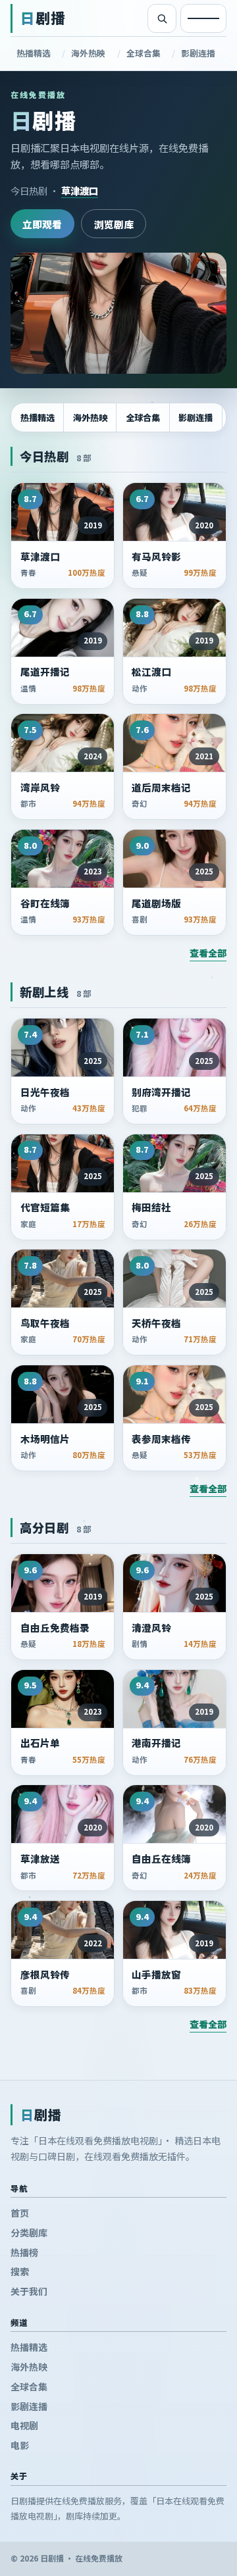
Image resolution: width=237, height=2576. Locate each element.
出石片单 (40, 1743)
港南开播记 (156, 1743)
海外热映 (88, 53)
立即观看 (42, 224)
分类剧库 (29, 2233)
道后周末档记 (161, 788)
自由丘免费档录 (55, 1628)
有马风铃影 (156, 557)
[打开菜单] (203, 18)
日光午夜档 (45, 1092)
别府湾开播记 (161, 1092)
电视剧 (24, 2425)
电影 (20, 2445)
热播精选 (34, 53)
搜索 (20, 2271)
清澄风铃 (151, 1628)
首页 (20, 2213)
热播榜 (24, 2252)
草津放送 (40, 1859)
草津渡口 (80, 190)
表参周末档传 (161, 1439)
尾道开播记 (45, 672)
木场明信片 (45, 1439)
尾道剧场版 (156, 903)
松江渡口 (151, 672)
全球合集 (144, 53)
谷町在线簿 (45, 903)
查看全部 (208, 953)
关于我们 (29, 2291)
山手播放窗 (156, 1975)
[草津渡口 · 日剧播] (118, 314)
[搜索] (162, 18)
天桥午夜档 (156, 1323)
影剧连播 (198, 53)
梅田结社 (151, 1207)
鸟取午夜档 (45, 1323)
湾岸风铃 (40, 788)
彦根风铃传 (45, 1975)
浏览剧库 (114, 224)
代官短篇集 (45, 1207)
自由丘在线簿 (161, 1859)
